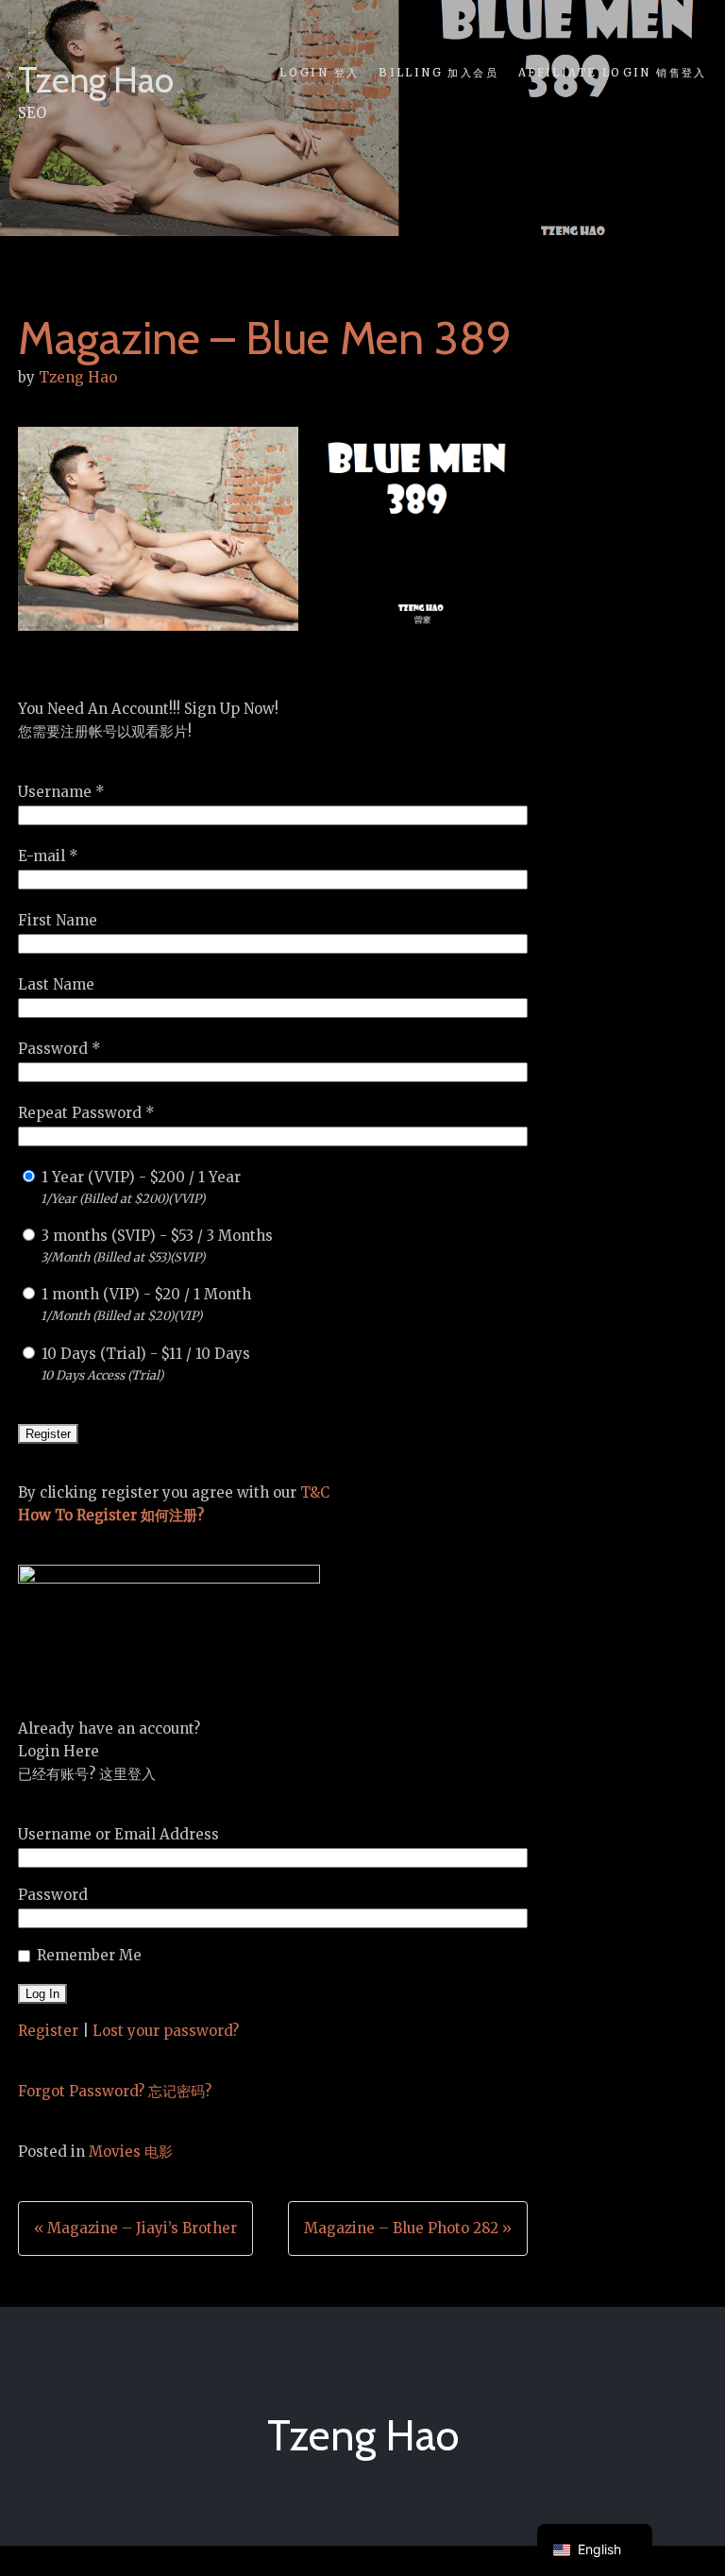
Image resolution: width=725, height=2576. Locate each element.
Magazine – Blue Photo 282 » (408, 2228)
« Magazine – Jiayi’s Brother (135, 2228)
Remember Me (89, 1955)
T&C (315, 1492)
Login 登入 (319, 73)
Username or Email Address (118, 1834)
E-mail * (48, 856)
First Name (58, 920)
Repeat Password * (86, 1113)
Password (53, 1895)
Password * (59, 1049)
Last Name (56, 984)
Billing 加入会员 (438, 73)
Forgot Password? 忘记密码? (115, 2091)
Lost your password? (166, 2031)
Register (48, 2031)
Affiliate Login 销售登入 (612, 73)
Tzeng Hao (96, 80)
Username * (61, 792)
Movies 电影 (131, 2152)
